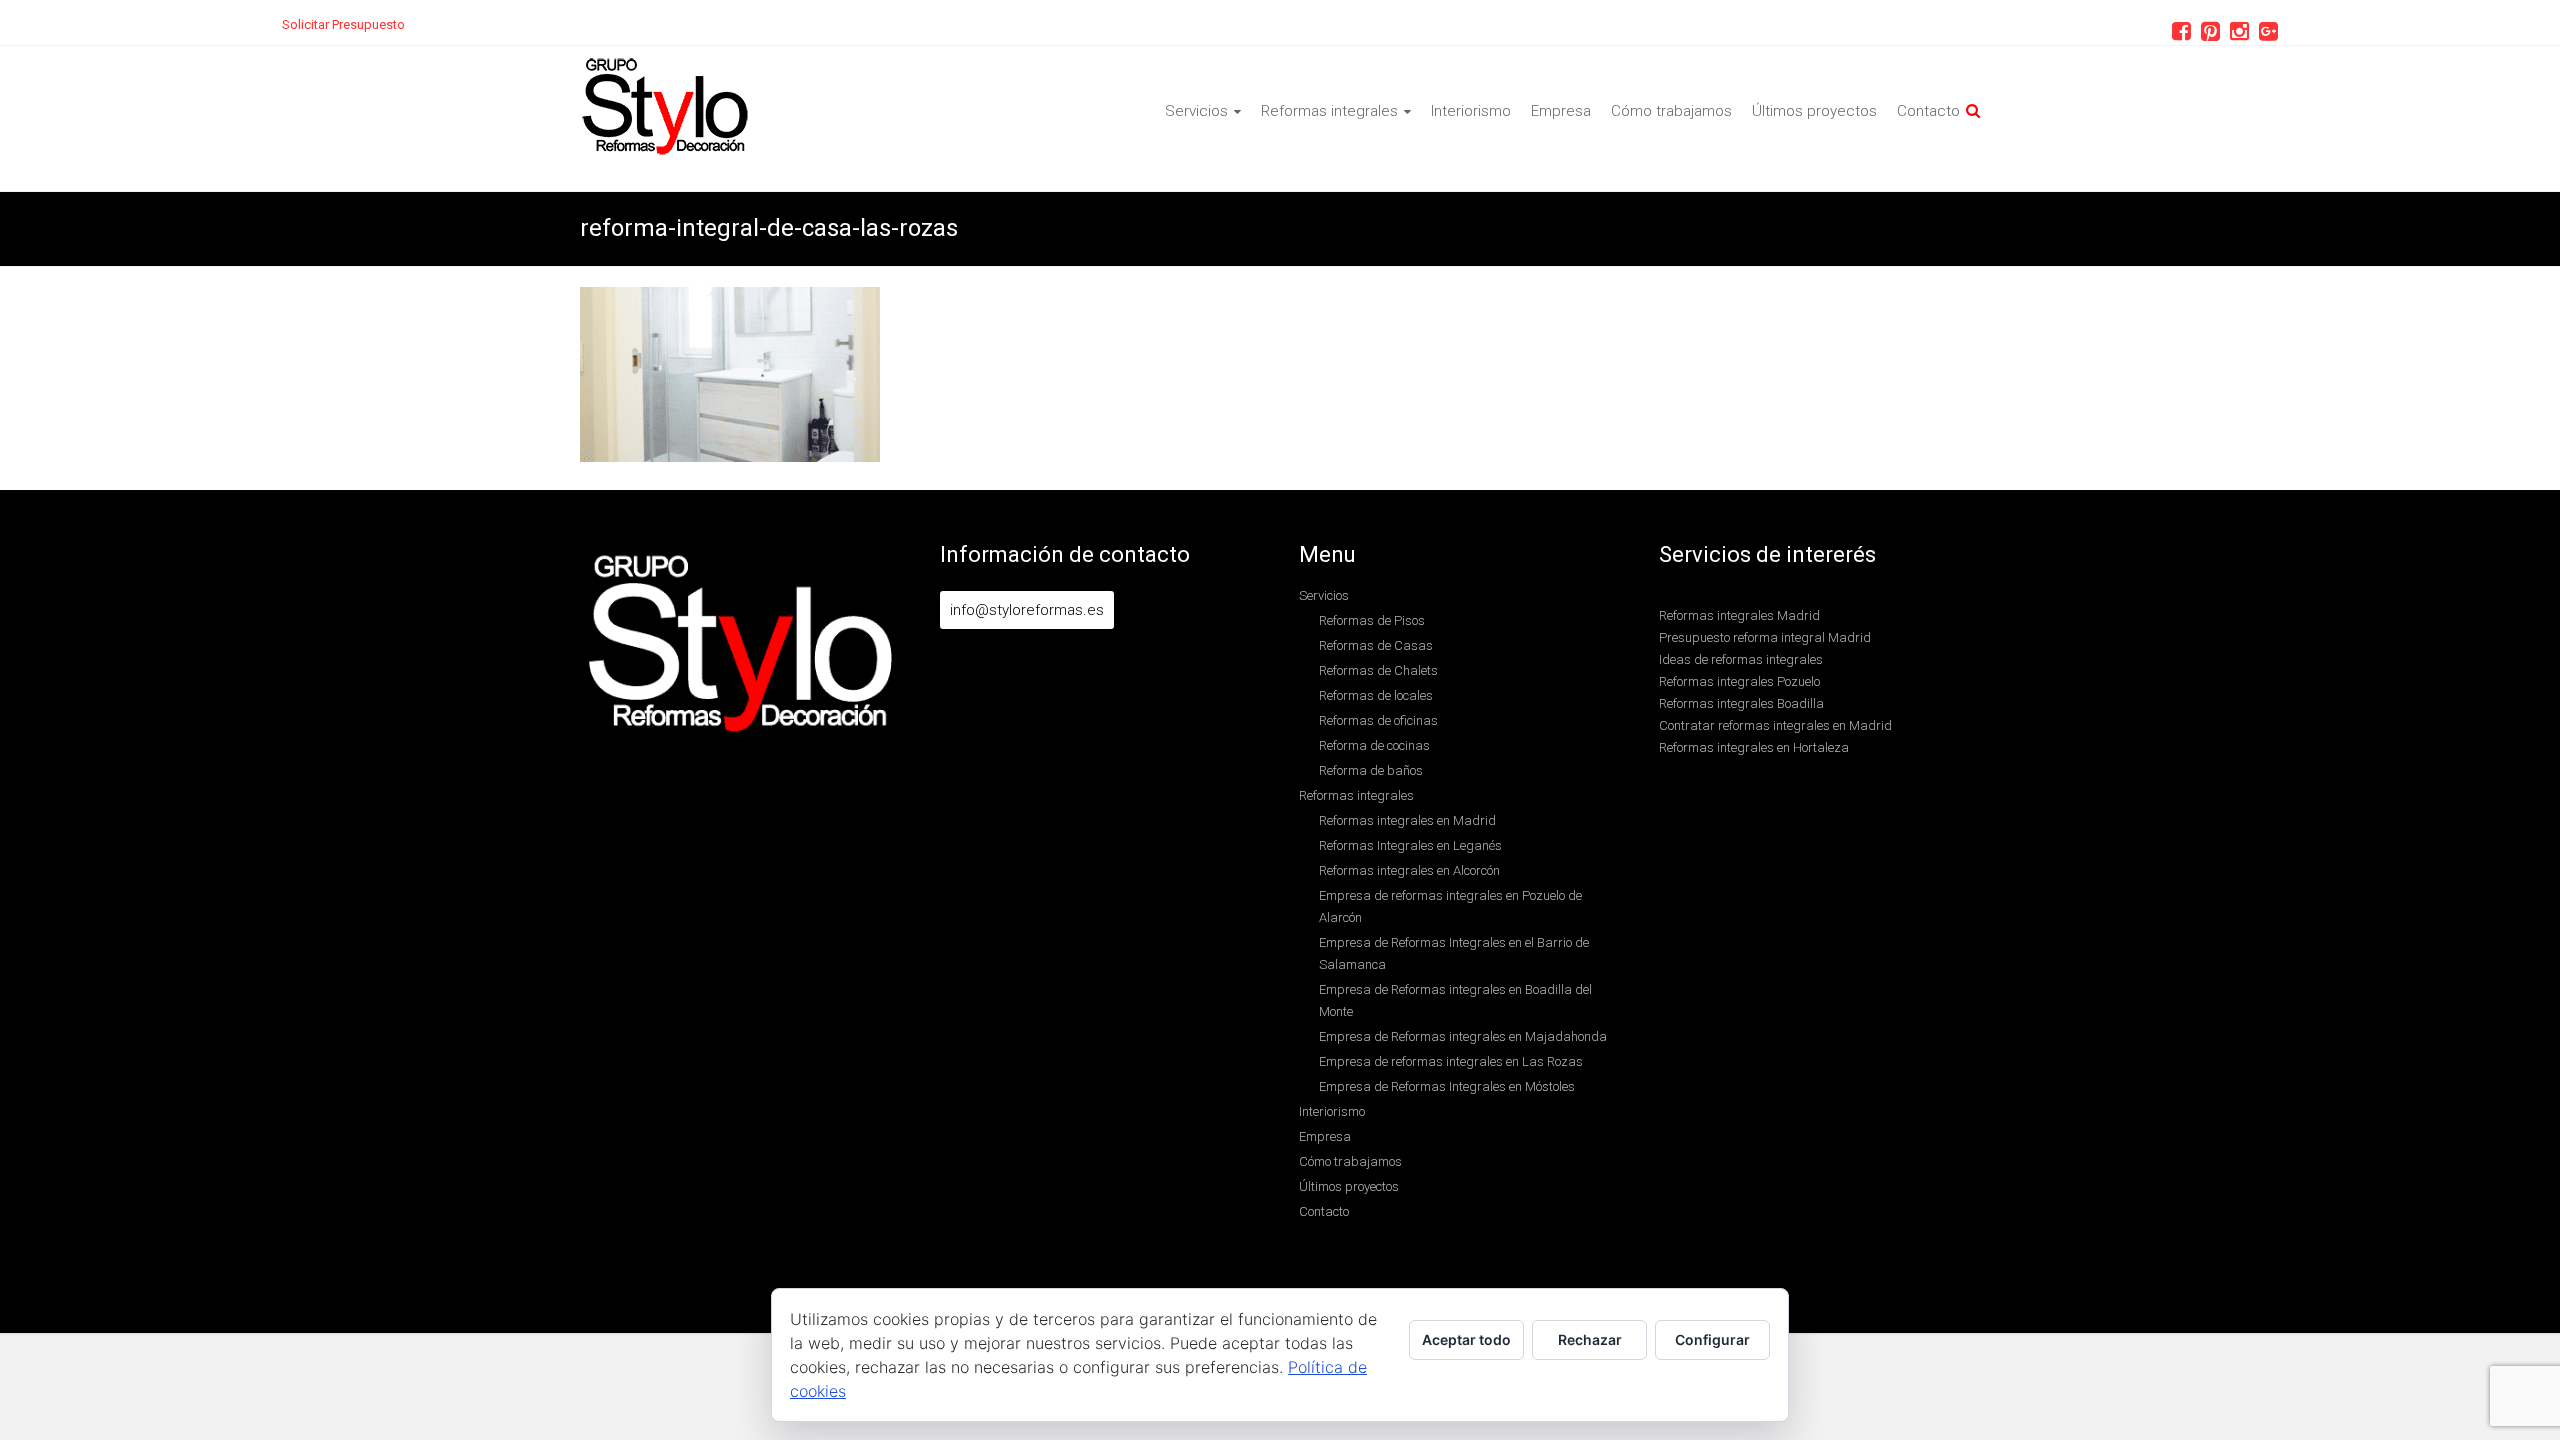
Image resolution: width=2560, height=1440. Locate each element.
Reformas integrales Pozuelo (1739, 681)
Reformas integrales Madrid (1739, 615)
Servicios (1196, 111)
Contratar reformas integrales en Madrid (1775, 725)
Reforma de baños (1371, 770)
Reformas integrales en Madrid (1407, 820)
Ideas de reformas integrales (1741, 659)
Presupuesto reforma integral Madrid (1765, 637)
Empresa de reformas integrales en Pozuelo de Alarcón (1450, 906)
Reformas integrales (1329, 111)
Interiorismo (1471, 111)
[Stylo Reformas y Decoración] (665, 67)
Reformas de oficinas (1378, 720)
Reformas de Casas (1376, 645)
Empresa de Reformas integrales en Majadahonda (1463, 1036)
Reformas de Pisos (1372, 620)
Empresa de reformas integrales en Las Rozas (1451, 1061)
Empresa (1561, 111)
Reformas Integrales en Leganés (1410, 845)
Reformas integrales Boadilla (1741, 703)
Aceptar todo (1466, 1339)
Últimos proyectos (1814, 111)
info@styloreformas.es (1027, 610)
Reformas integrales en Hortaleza (1754, 747)
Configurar (1712, 1339)
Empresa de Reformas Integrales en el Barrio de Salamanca (1454, 953)
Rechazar (1590, 1339)
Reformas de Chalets (1378, 670)
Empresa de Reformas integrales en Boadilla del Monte (1455, 1000)
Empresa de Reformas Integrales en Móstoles (1447, 1086)
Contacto (1928, 111)
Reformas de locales (1376, 695)
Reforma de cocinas (1374, 745)
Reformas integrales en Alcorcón (1409, 870)
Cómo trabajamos (1671, 111)
